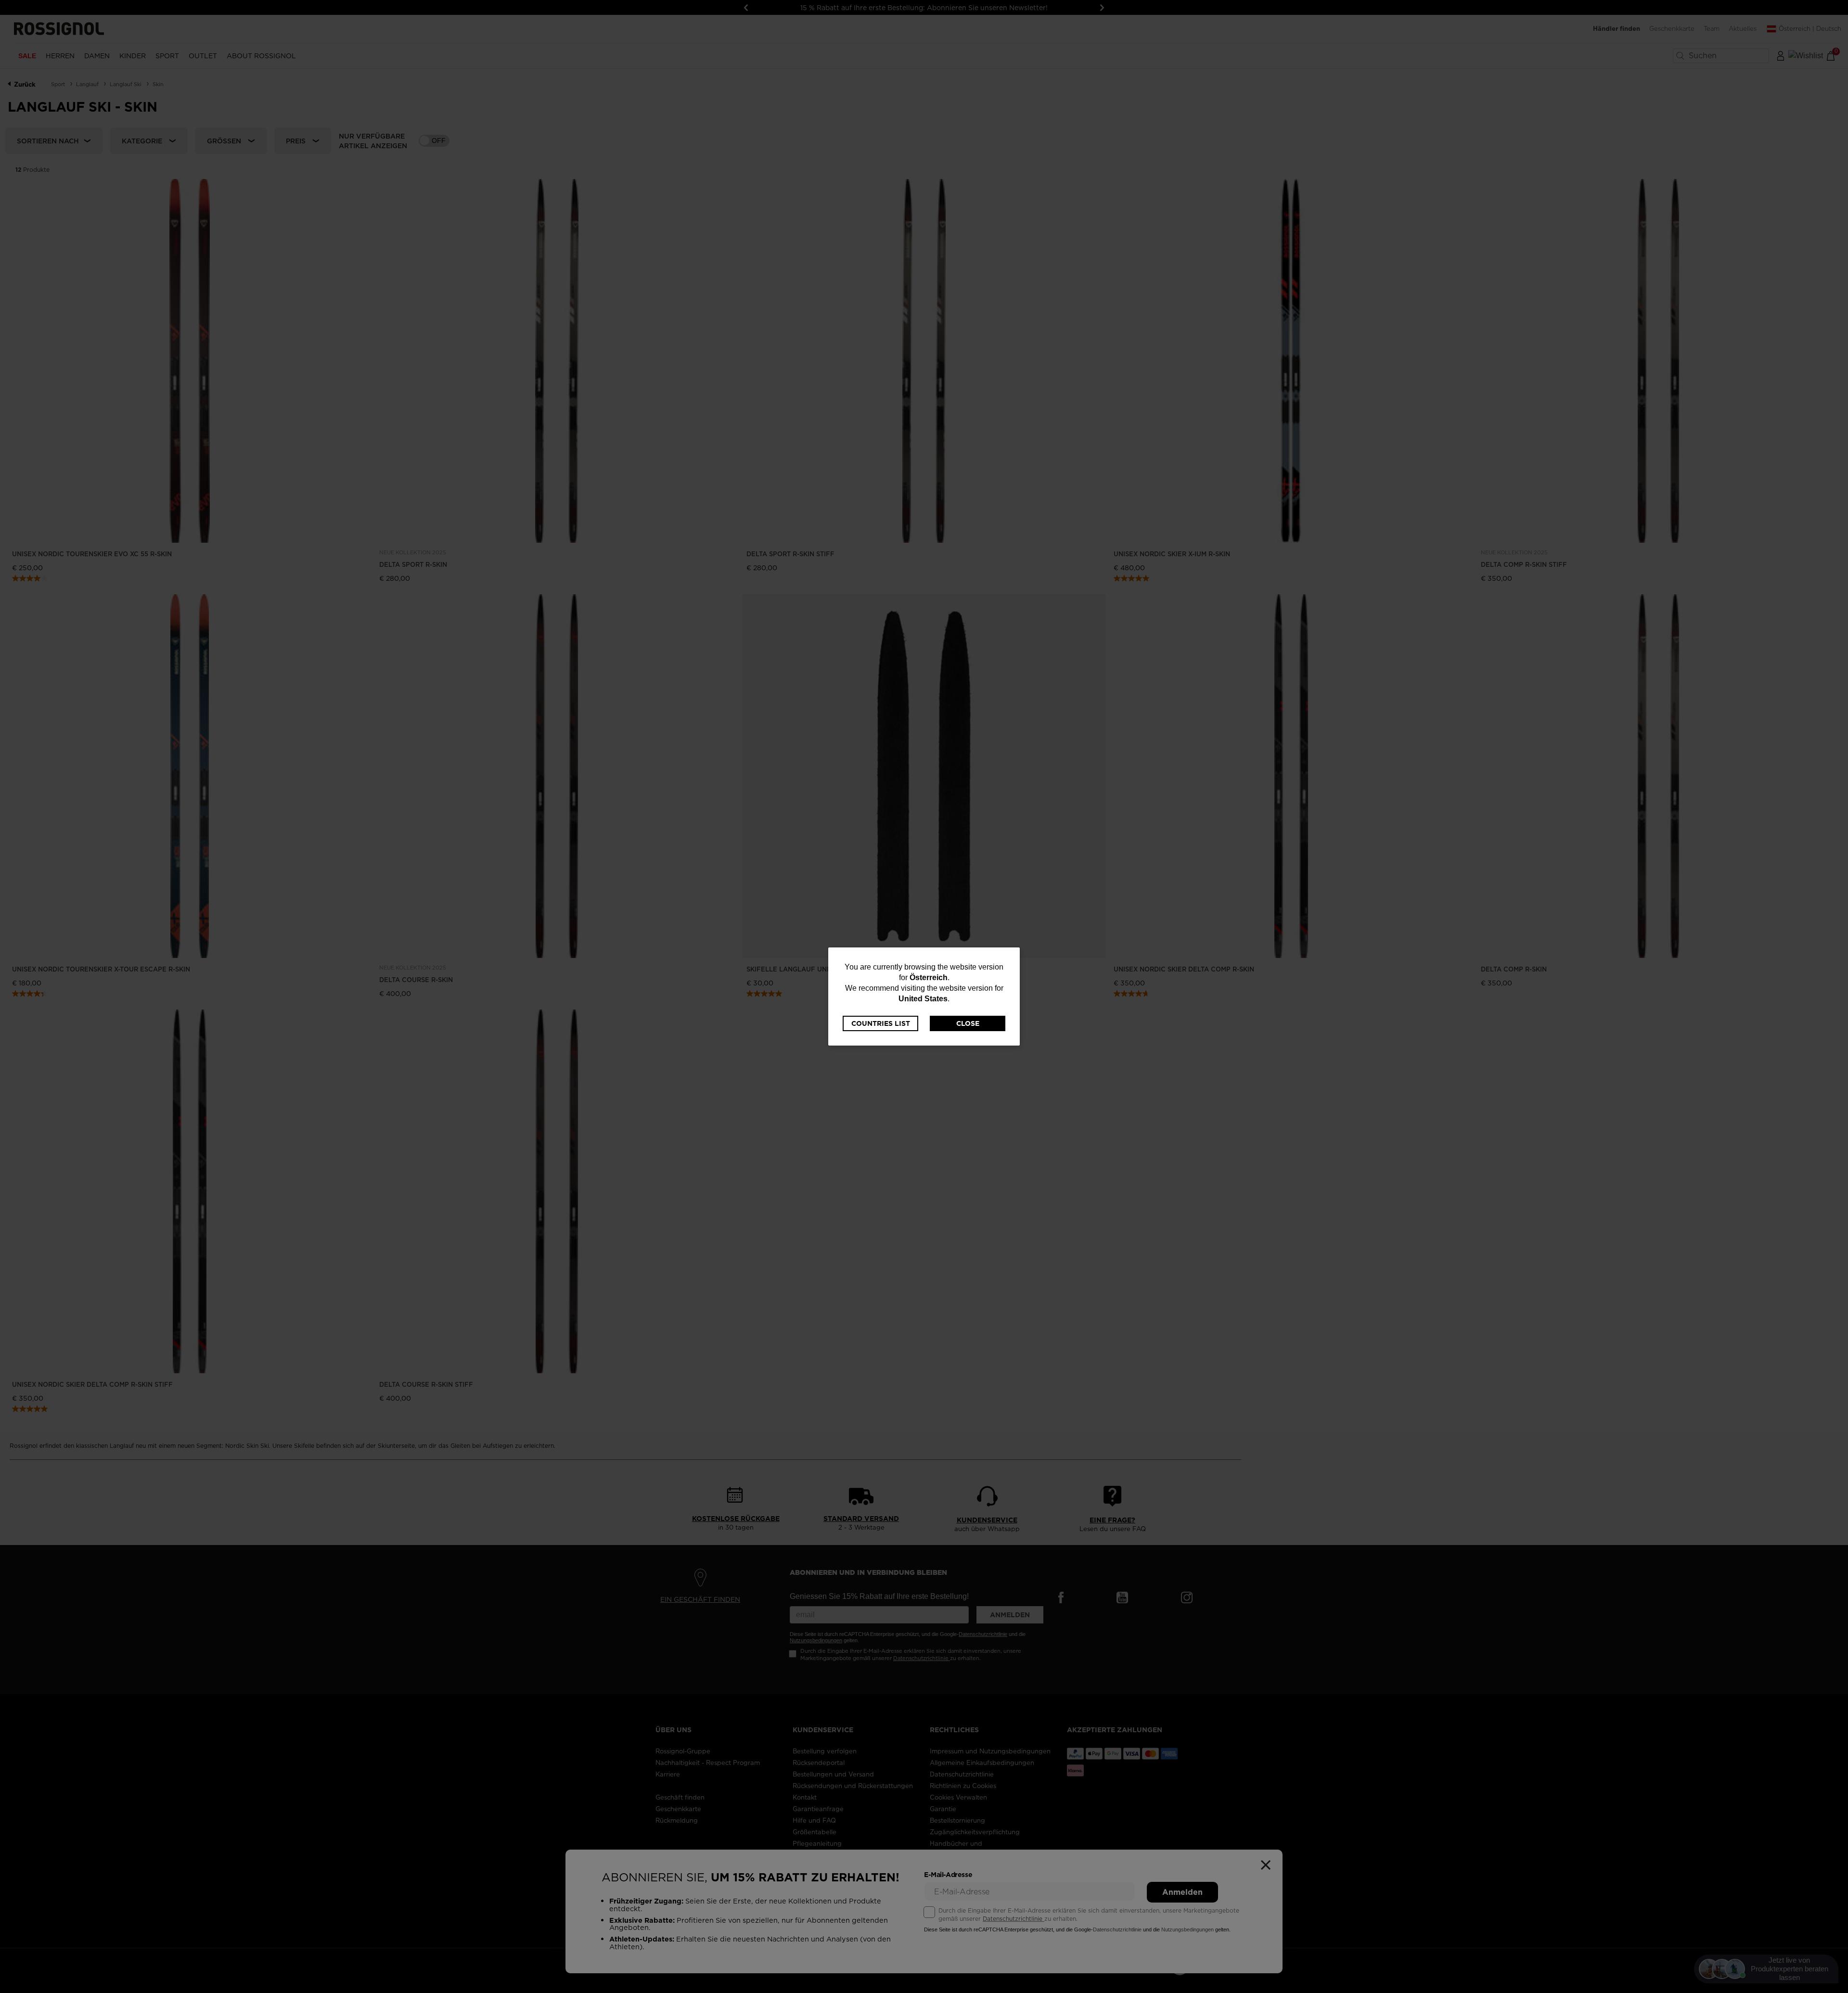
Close (968, 1023)
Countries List (881, 1023)
